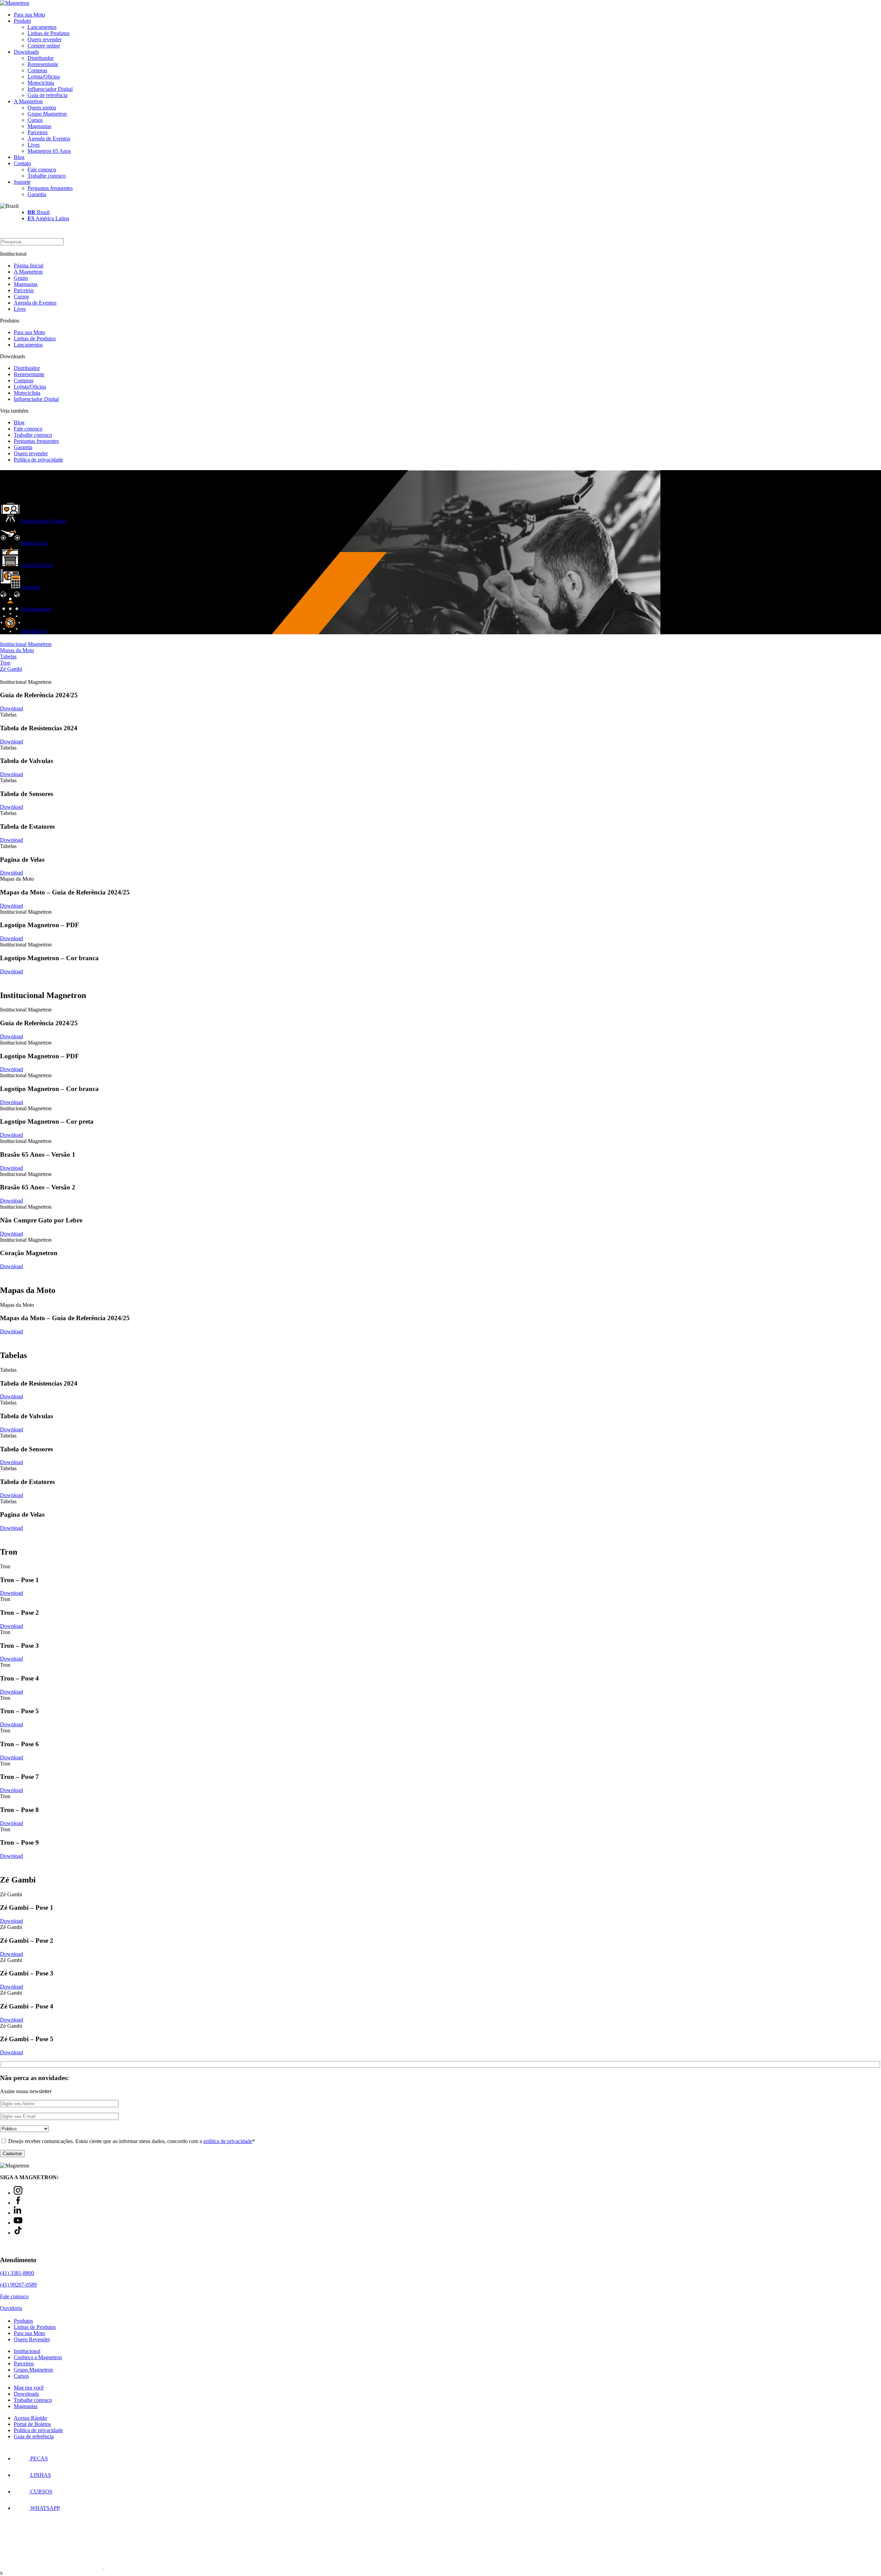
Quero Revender (32, 2339)
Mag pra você (29, 2388)
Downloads (26, 52)
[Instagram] (18, 2193)
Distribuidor (41, 58)
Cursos (35, 120)
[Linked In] (18, 2213)
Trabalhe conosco (47, 176)
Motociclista (41, 83)
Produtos (23, 2321)
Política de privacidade (38, 460)
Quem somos (42, 108)
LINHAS (40, 2475)
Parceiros (38, 132)
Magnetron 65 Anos (49, 151)
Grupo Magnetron (47, 114)
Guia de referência (47, 95)
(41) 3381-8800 (17, 2273)
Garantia (37, 194)
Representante (43, 64)
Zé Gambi (11, 669)
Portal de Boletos (32, 2424)
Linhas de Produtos (49, 33)
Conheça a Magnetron (38, 2357)
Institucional (27, 2351)
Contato (22, 163)
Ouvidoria (11, 2308)
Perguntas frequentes (50, 188)
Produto (22, 21)
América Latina (48, 218)
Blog (19, 157)
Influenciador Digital (50, 89)
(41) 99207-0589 (18, 2285)
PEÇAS (38, 2458)
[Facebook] (18, 2203)
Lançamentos (42, 27)
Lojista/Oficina (44, 77)
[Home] (15, 3)
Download (12, 708)
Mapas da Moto (17, 650)
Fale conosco (42, 169)
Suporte (22, 182)
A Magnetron (28, 101)
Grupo (21, 278)
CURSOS (41, 2492)
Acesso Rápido (30, 2418)
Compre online (44, 46)
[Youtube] (18, 2223)
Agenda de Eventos (49, 139)
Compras (37, 70)
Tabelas (8, 656)
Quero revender (45, 39)
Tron (5, 663)
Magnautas (39, 126)
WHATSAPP (44, 2508)
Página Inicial (29, 266)
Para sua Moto (29, 15)
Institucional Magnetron (26, 644)
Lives (34, 145)
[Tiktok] (18, 2233)
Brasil (39, 212)
